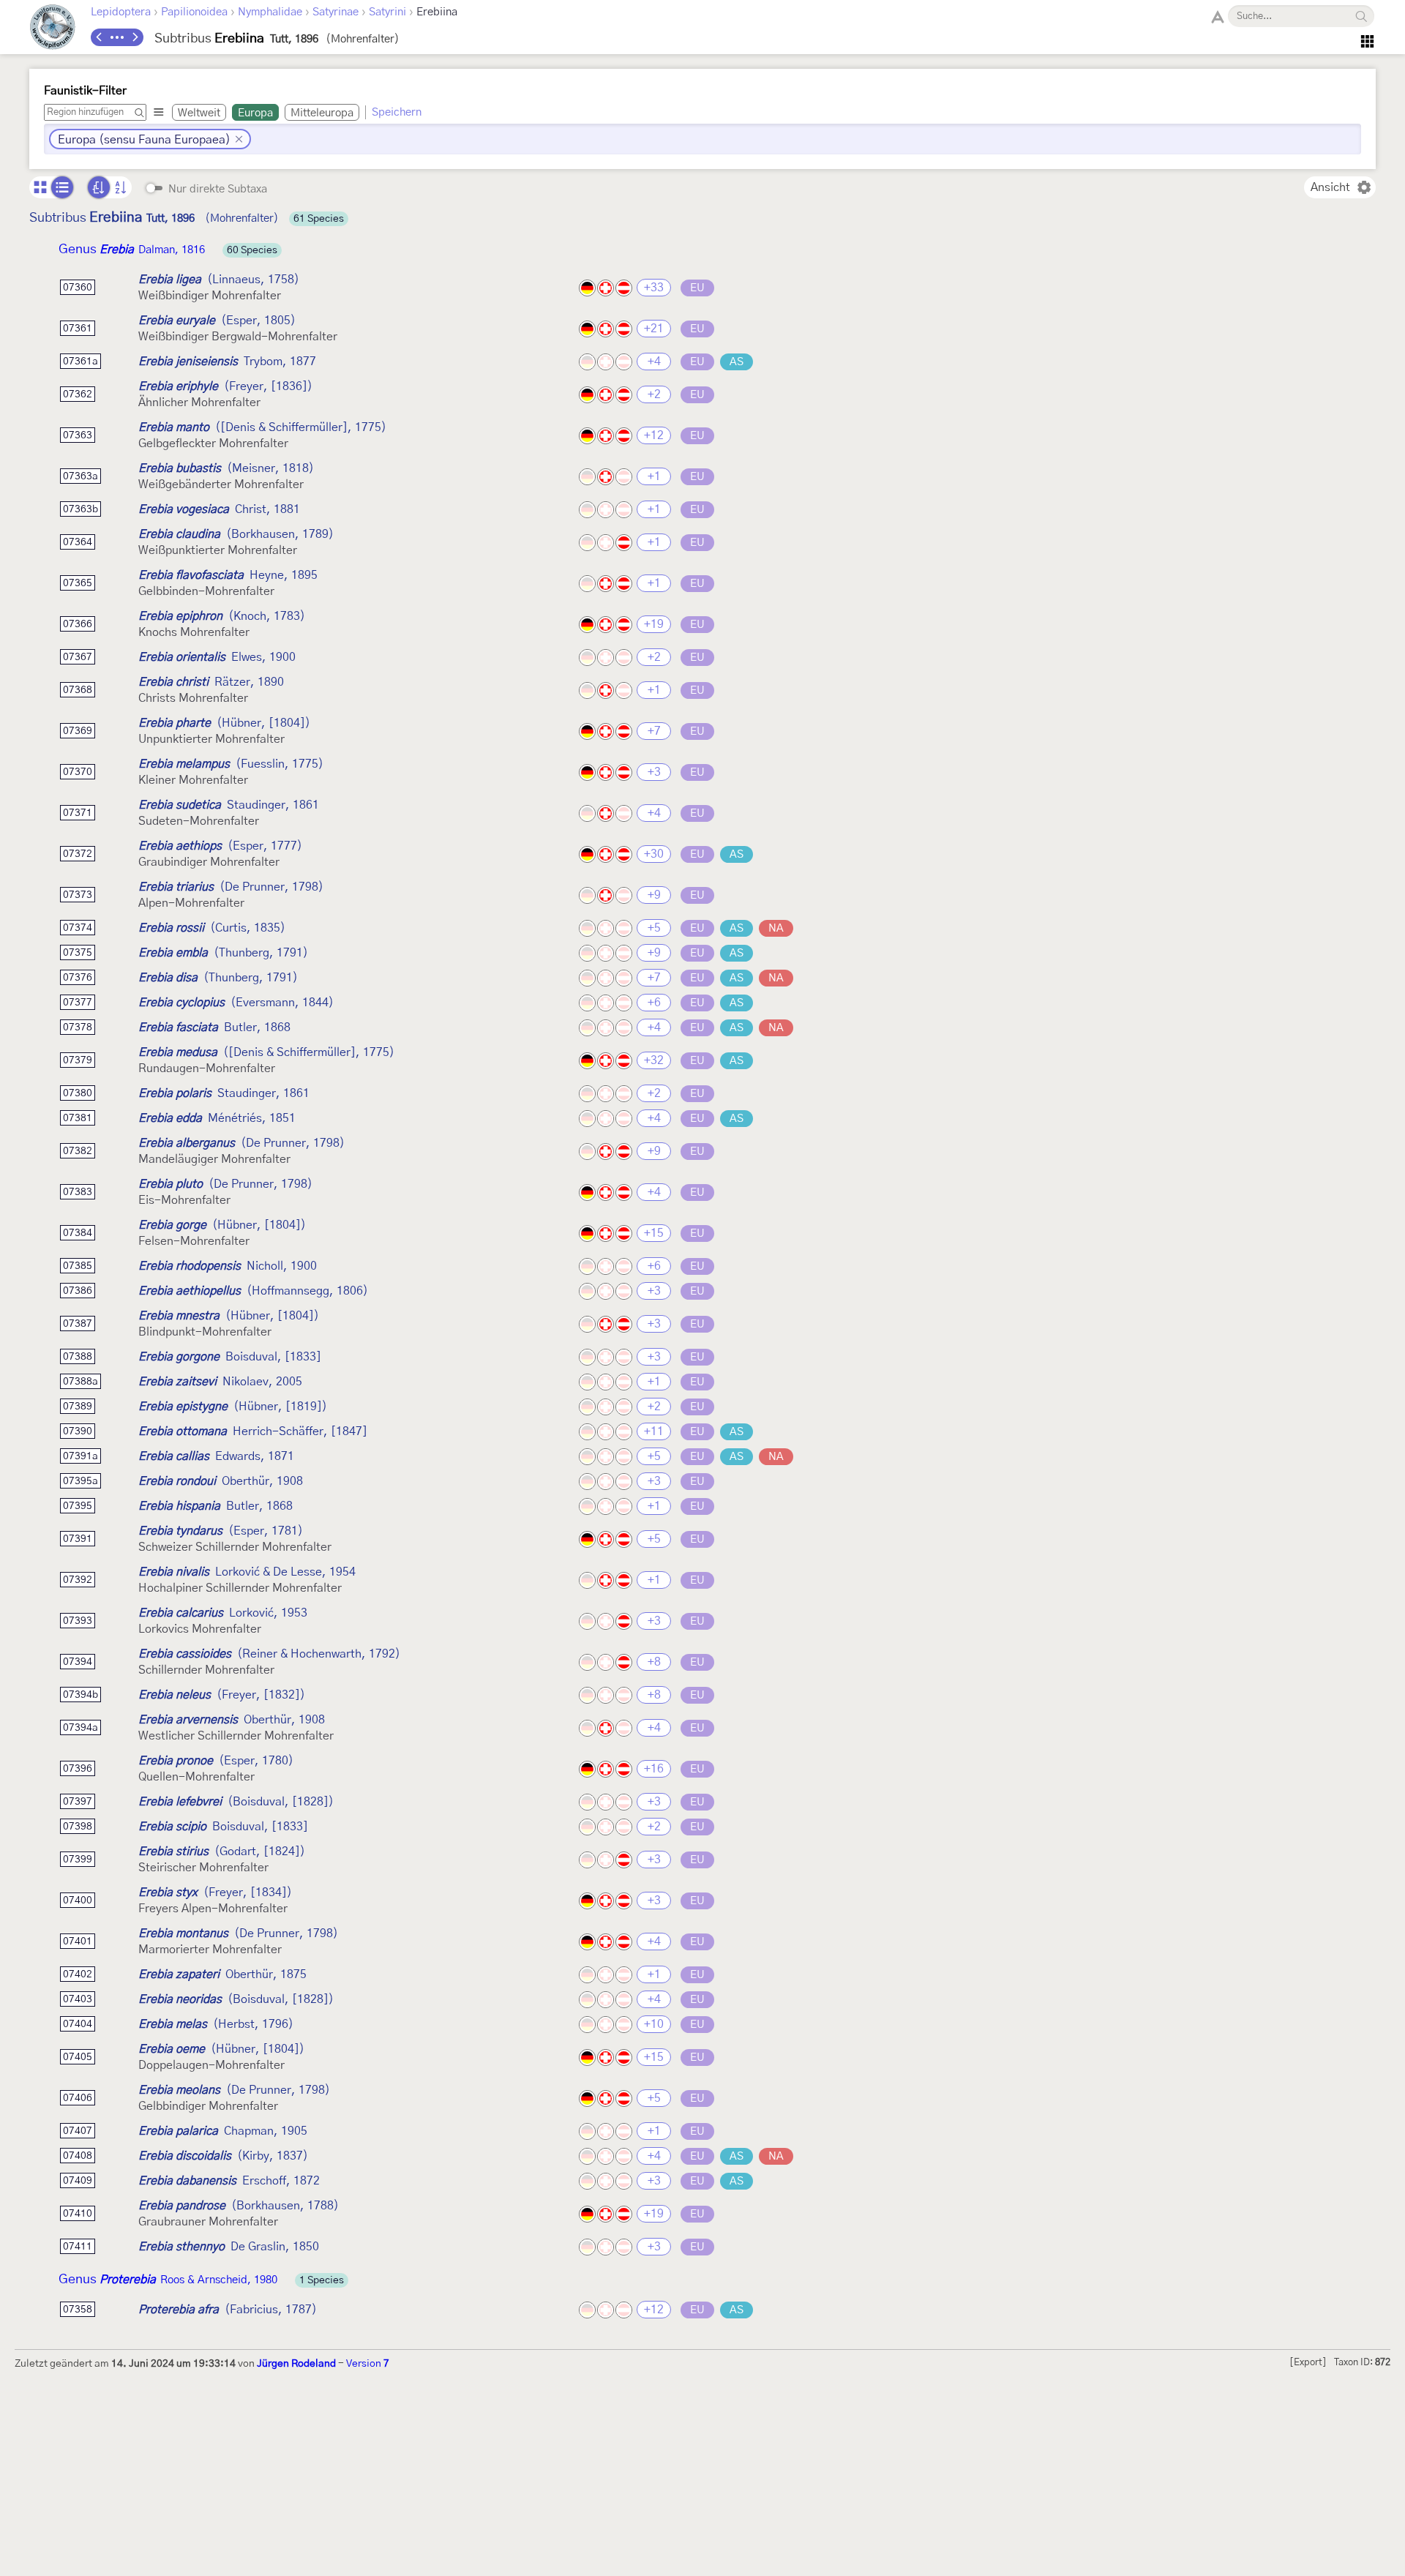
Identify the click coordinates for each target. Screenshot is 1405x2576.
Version (368, 2364)
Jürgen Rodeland (296, 2364)
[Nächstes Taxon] (135, 37)
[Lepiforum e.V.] (53, 29)
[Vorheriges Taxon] (100, 37)
